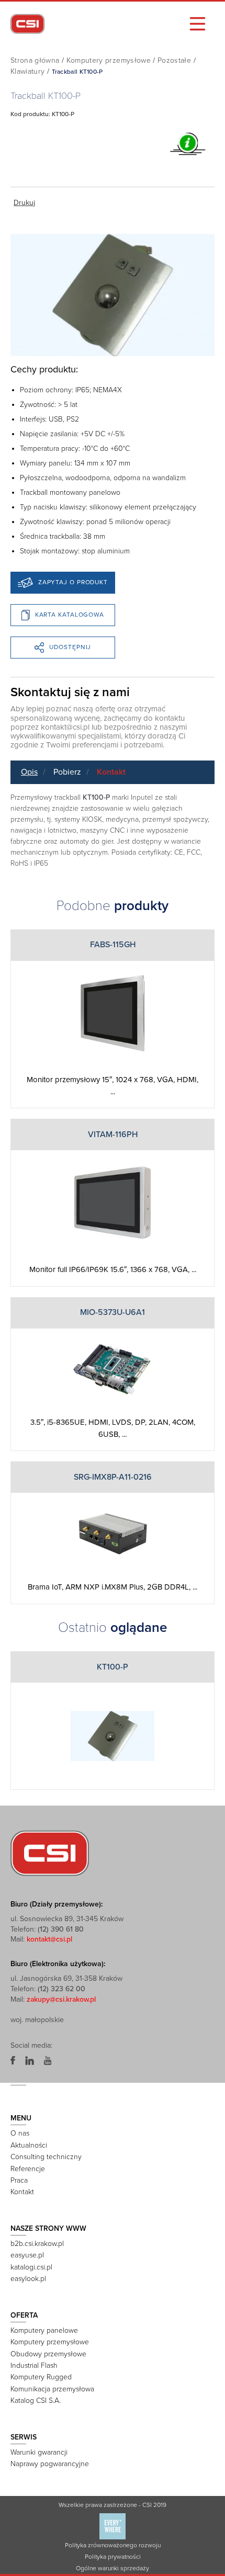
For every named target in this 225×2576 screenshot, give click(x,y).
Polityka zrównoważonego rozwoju (113, 2545)
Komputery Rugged (41, 2377)
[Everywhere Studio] (113, 2526)
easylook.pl (28, 2279)
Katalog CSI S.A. (36, 2401)
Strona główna (35, 60)
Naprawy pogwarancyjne (50, 2464)
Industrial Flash (34, 2365)
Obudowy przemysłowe (48, 2354)
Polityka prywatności (113, 2557)
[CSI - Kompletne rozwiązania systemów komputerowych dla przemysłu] (50, 1853)
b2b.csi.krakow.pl (37, 2244)
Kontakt (111, 772)
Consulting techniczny (46, 2157)
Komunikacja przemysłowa (52, 2389)
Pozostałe (174, 60)
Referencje (28, 2169)
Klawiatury (28, 71)
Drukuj (24, 203)
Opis (29, 772)
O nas (20, 2133)
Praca (19, 2180)
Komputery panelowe (44, 2330)
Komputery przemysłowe (109, 60)
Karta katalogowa (70, 615)
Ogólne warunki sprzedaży (113, 2568)
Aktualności (29, 2145)
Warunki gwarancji (39, 2452)
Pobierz (67, 772)
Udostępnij (70, 647)
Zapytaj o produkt (73, 582)
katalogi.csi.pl (31, 2267)
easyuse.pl (27, 2255)
